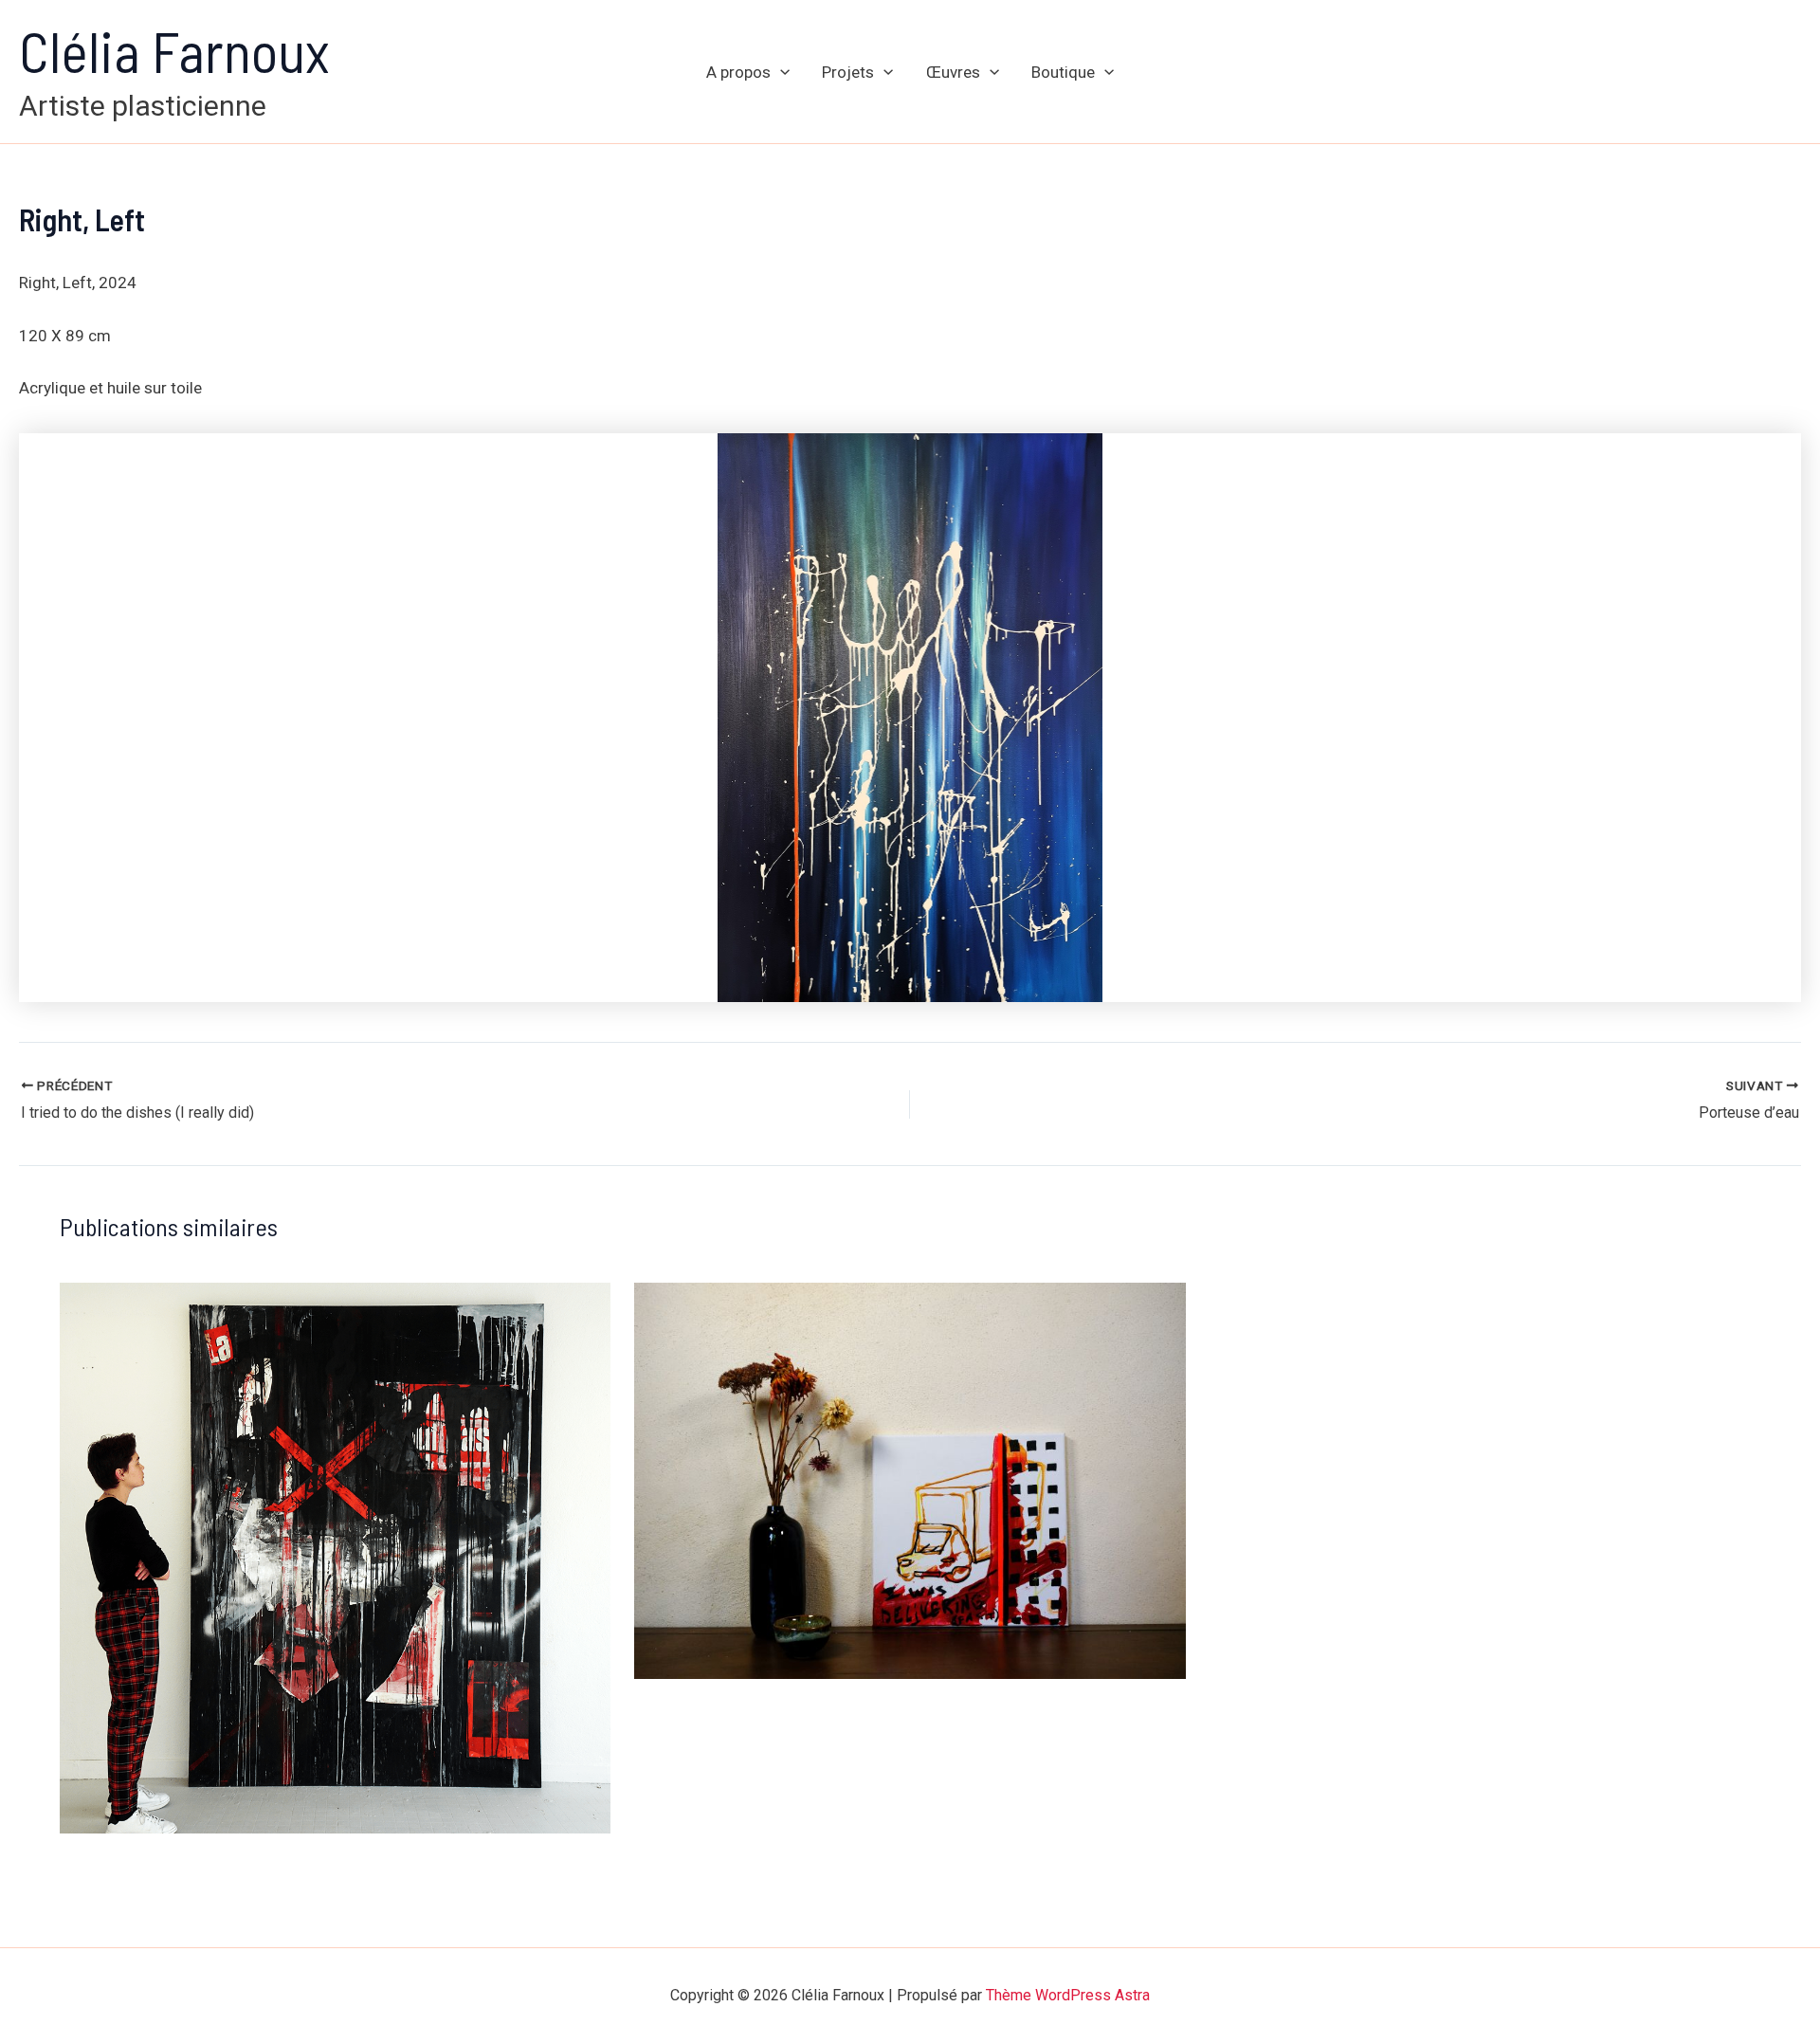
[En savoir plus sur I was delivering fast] (910, 1479)
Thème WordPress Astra (1068, 1995)
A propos (738, 72)
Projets (848, 72)
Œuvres (953, 72)
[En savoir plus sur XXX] (336, 1557)
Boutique (1063, 72)
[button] (780, 72)
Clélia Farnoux (174, 50)
